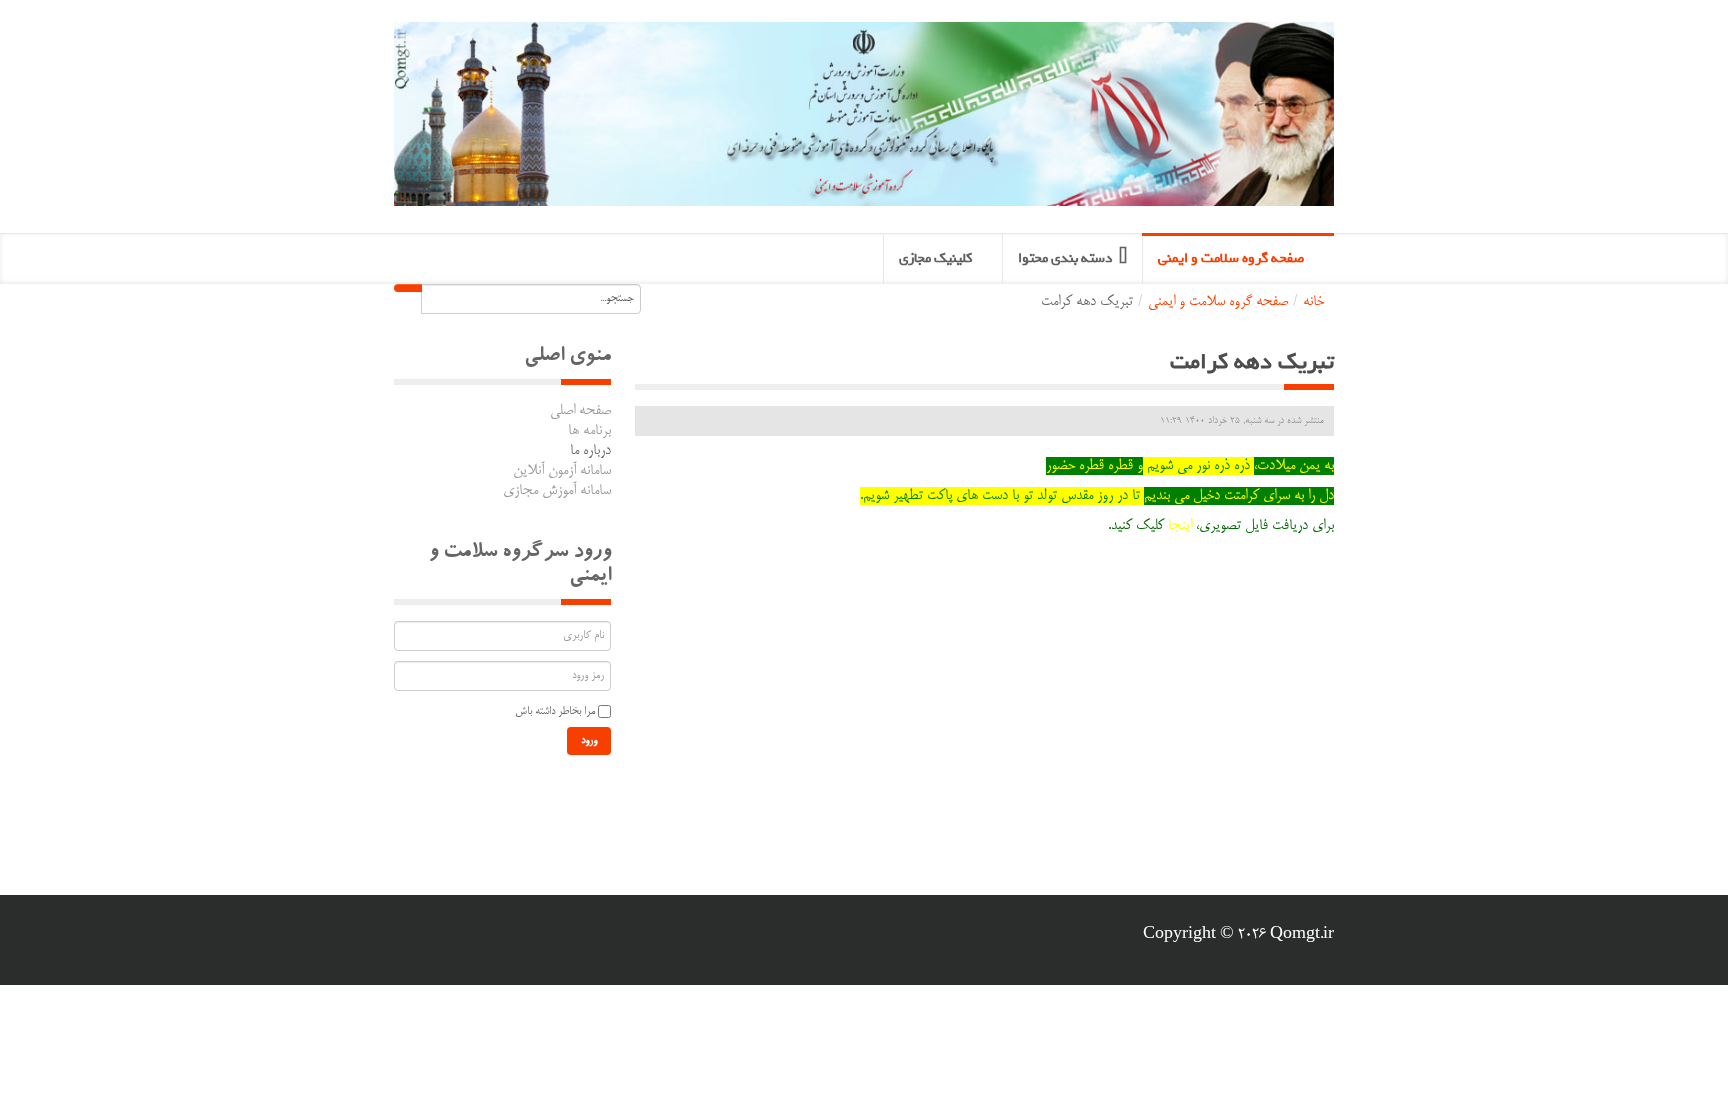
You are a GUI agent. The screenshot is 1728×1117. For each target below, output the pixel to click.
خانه (1313, 302)
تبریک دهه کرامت (1252, 362)
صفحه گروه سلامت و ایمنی (1218, 302)
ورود (589, 741)
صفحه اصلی (580, 411)
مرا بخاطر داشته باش (555, 712)
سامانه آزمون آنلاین (562, 471)
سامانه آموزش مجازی (557, 491)
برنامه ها (589, 431)
